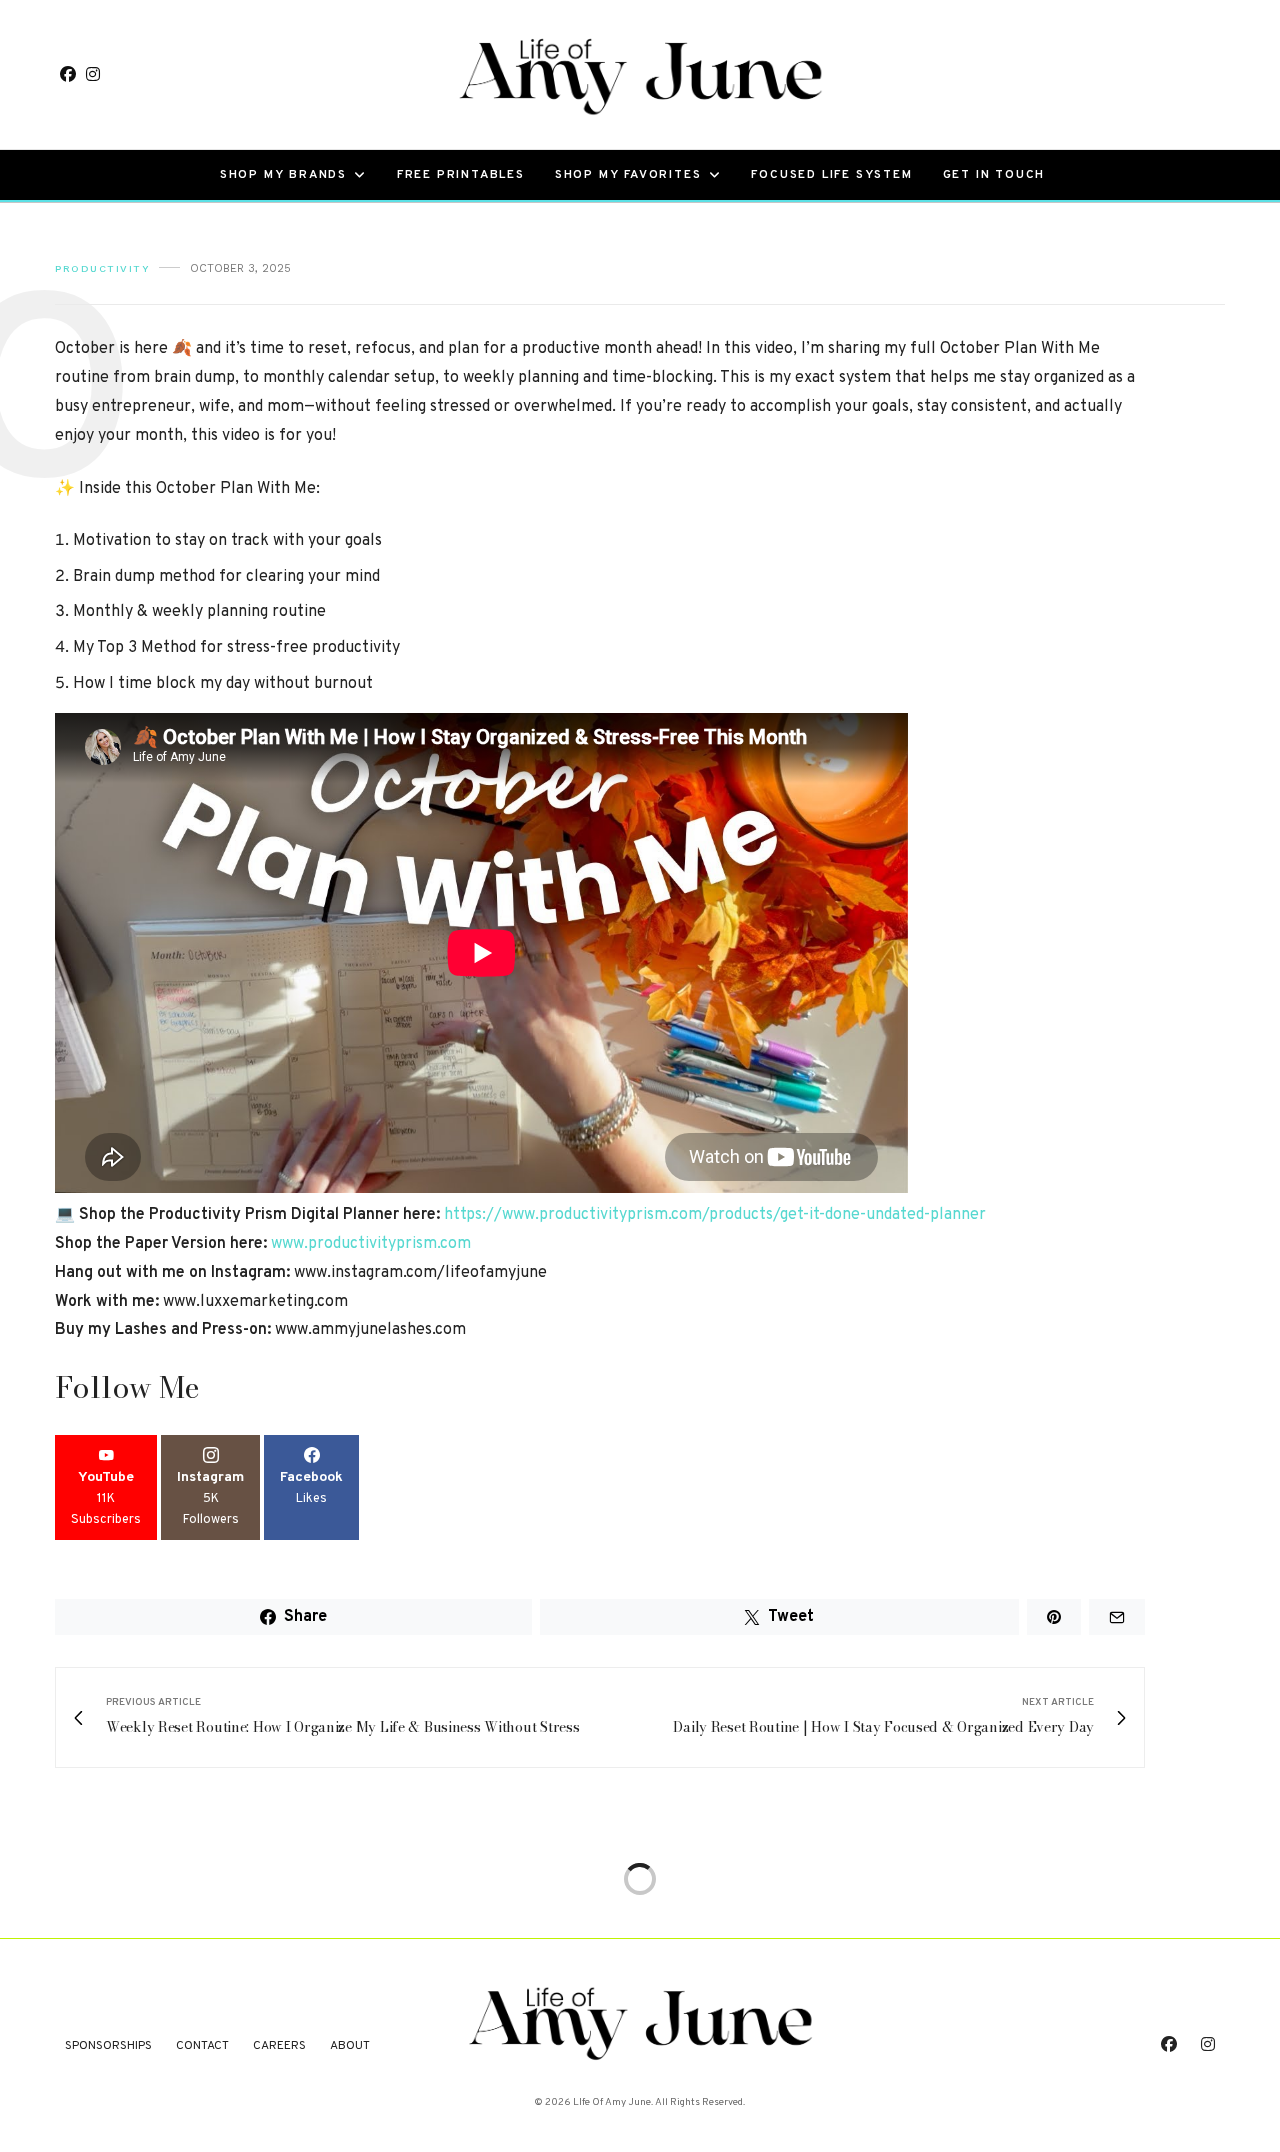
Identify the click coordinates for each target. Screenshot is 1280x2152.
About (350, 2046)
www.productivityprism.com (371, 1244)
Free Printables (461, 175)
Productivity (102, 269)
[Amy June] (640, 74)
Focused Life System (831, 175)
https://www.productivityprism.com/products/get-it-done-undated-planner (715, 1215)
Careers (279, 2046)
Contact (202, 2046)
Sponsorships (108, 2046)
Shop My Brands (283, 175)
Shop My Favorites (628, 175)
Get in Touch (994, 175)
